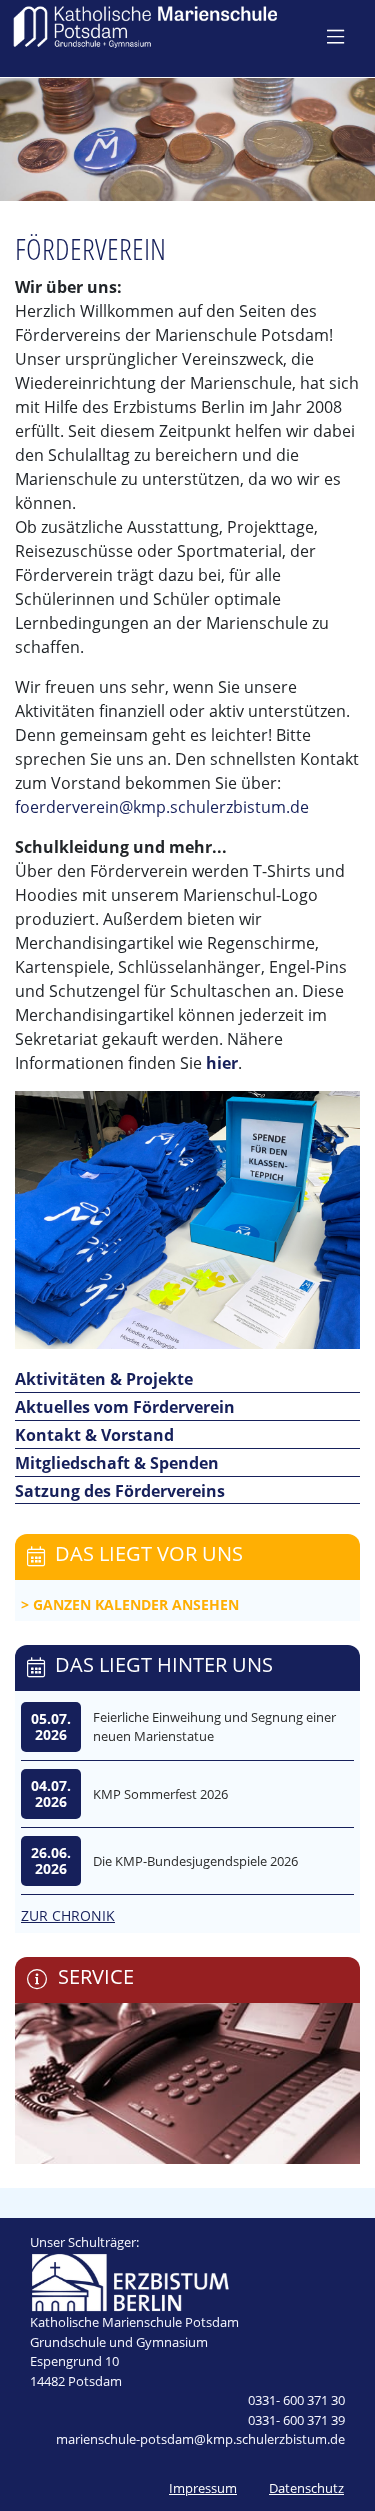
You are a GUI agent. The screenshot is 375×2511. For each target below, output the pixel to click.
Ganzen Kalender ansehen (136, 1604)
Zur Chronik (68, 1915)
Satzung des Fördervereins (120, 1491)
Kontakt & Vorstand (94, 1435)
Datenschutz (306, 2488)
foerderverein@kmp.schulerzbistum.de (162, 807)
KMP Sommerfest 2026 (160, 1794)
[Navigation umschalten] (335, 36)
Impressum (203, 2488)
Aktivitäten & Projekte (104, 1379)
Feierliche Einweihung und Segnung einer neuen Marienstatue (214, 1727)
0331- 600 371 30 (296, 2400)
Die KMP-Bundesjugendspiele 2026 (195, 1861)
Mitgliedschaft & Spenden (117, 1463)
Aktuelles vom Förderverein (125, 1407)
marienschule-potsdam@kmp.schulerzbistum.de (200, 2439)
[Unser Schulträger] (130, 2281)
